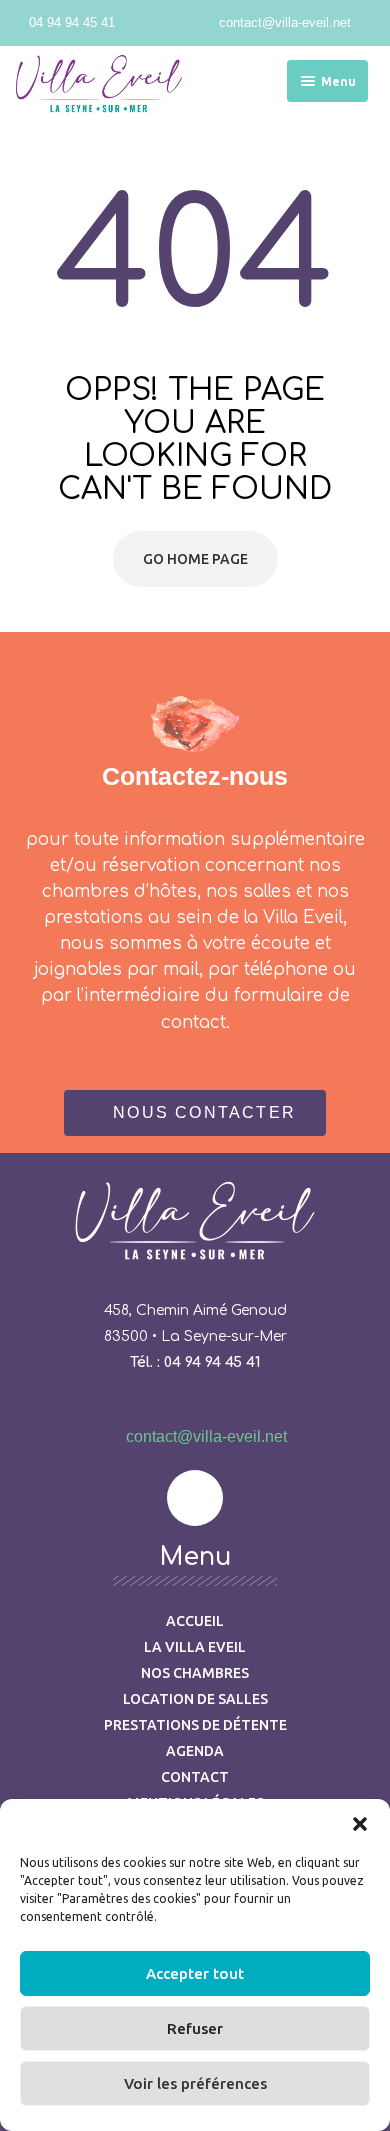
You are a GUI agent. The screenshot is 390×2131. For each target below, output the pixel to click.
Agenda (195, 1751)
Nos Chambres (195, 1673)
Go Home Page (195, 559)
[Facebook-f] (195, 1498)
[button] (360, 1824)
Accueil (195, 1621)
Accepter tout (195, 1973)
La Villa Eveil (195, 1647)
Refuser (195, 2028)
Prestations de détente (195, 1725)
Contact (195, 1777)
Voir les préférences (195, 2083)
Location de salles (195, 1699)
